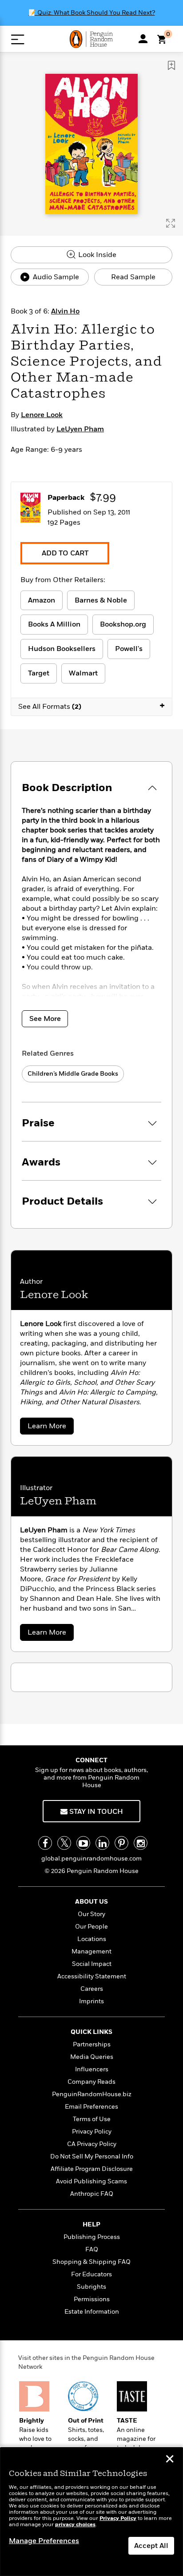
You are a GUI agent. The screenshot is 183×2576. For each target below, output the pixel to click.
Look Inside (96, 255)
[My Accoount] (143, 39)
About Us (91, 1902)
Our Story (91, 1914)
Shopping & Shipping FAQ (91, 2262)
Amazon (42, 600)
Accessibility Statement (92, 1976)
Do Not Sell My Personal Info (92, 2156)
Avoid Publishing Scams (91, 2181)
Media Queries (92, 2057)
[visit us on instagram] (141, 1843)
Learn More (49, 1428)
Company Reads (91, 2082)
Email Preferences (91, 2107)
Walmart (83, 673)
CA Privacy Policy (92, 2144)
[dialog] (91, 2512)
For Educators (91, 2274)
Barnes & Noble (101, 600)
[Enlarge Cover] (171, 223)
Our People (91, 1927)
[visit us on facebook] (45, 1843)
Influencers (92, 2069)
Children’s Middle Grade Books (73, 1074)
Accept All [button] (151, 2546)
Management (91, 1951)
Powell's (129, 649)
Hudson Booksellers (62, 649)
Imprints (91, 2001)
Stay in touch (95, 1812)
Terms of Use (92, 2119)
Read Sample (133, 277)
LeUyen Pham (80, 429)
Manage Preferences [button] (44, 2541)
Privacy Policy (92, 2132)
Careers (92, 1989)
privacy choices (75, 2525)
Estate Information (92, 2312)
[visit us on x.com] (64, 1843)
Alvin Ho (65, 311)
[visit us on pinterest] (121, 1843)
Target (39, 673)
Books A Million (54, 624)
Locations (92, 1939)
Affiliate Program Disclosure (92, 2169)
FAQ (92, 2249)
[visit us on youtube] (83, 1843)
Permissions (92, 2299)
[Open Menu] (18, 39)
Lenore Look (42, 415)
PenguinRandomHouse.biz (92, 2094)
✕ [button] (170, 2460)
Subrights (91, 2287)
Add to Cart (65, 553)
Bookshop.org (123, 624)
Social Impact (92, 1964)
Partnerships (92, 2044)
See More (45, 1019)
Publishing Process (92, 2237)
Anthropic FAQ (92, 2194)
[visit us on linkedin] (102, 1843)
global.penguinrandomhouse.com (91, 1859)
